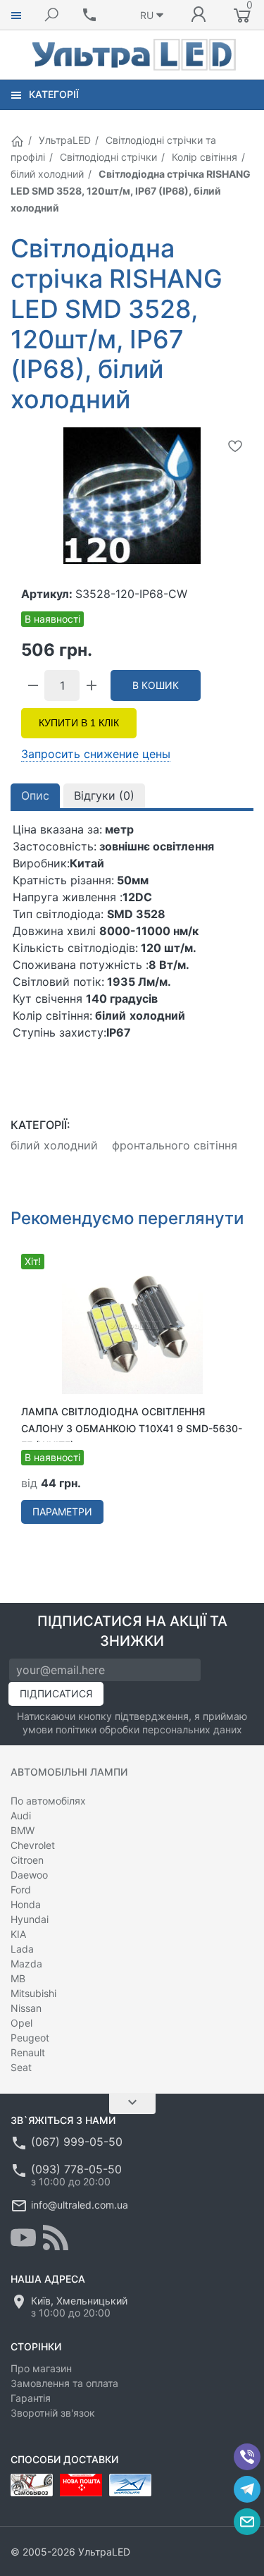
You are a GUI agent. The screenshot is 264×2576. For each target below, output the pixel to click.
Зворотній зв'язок (53, 2413)
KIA (18, 1934)
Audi (21, 1815)
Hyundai (30, 1919)
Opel (21, 2023)
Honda (26, 1904)
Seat (21, 2067)
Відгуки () (104, 795)
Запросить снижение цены (96, 754)
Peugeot (30, 2038)
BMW (23, 1830)
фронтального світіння (175, 1145)
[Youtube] (23, 2238)
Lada (22, 1949)
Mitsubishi (33, 1993)
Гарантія (31, 2398)
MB (18, 1978)
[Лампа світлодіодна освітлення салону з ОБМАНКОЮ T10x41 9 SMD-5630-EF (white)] (132, 1323)
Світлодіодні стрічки (108, 157)
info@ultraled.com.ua (80, 2205)
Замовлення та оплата (64, 2383)
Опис (35, 795)
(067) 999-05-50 (77, 2142)
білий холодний (47, 174)
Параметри (62, 1512)
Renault (28, 2052)
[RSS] (56, 2238)
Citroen (27, 1860)
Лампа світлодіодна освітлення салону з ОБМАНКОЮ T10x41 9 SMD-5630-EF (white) (132, 1428)
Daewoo (29, 1875)
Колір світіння (205, 157)
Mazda (26, 1964)
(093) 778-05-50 (76, 2169)
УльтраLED (65, 140)
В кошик (156, 685)
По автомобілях (48, 1801)
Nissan (26, 2008)
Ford (21, 1890)
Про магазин (41, 2368)
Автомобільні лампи (69, 1772)
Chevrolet (33, 1845)
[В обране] (235, 446)
